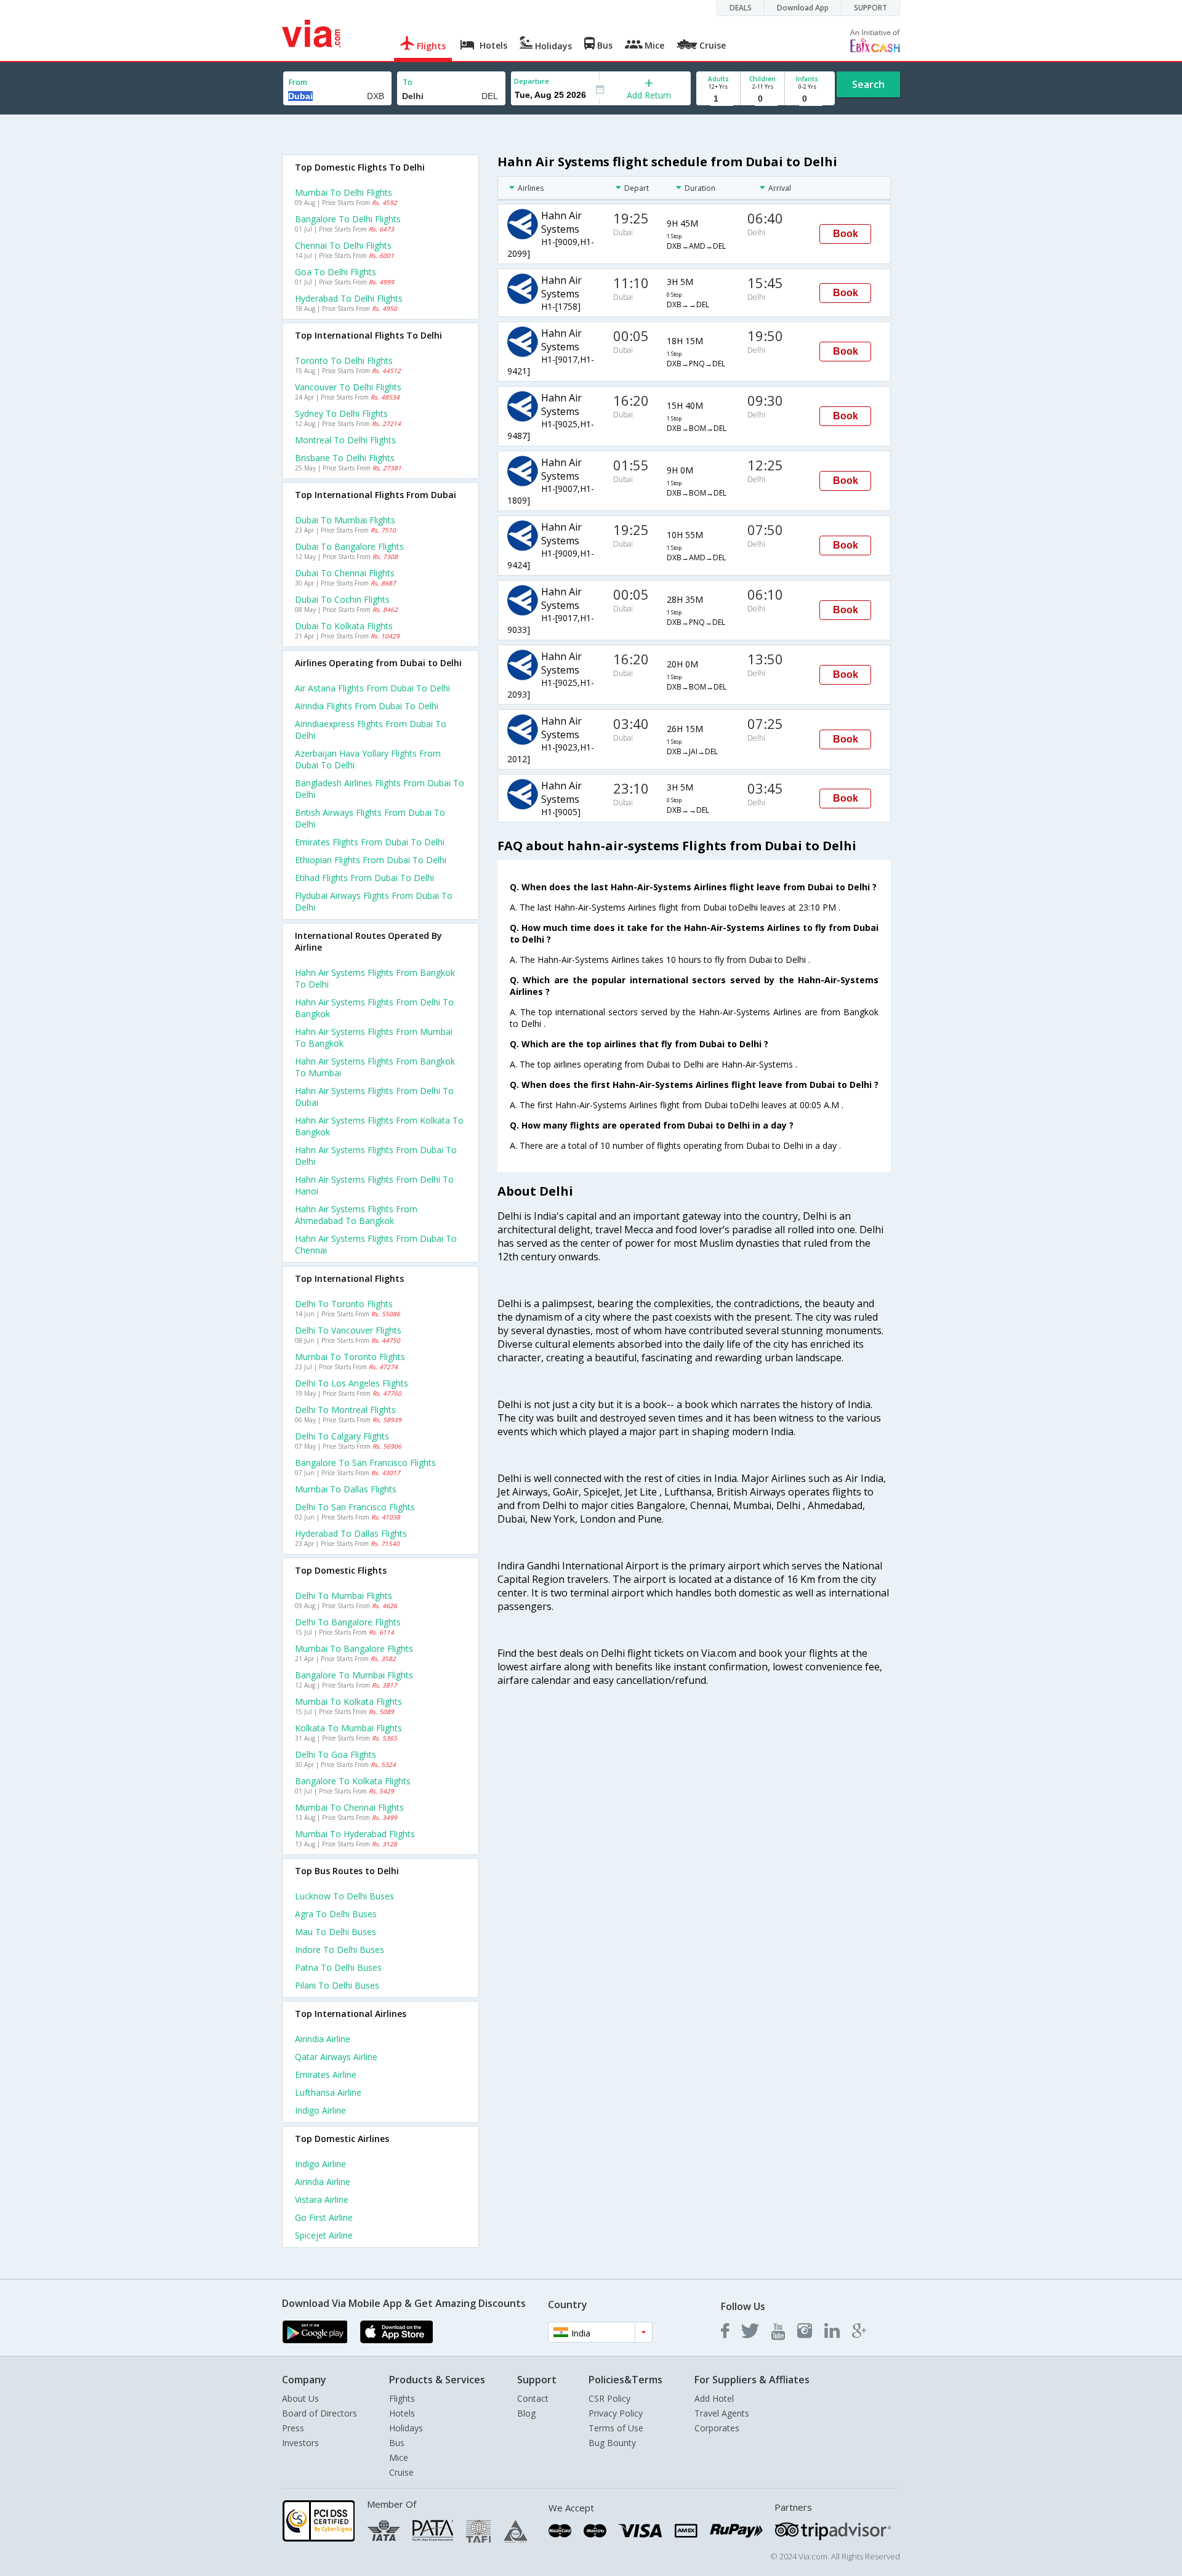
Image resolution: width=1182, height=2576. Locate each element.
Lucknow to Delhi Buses (344, 1896)
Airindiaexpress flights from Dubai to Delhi (371, 730)
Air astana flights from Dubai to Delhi (372, 688)
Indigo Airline (320, 2110)
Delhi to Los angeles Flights (352, 1383)
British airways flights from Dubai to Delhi (370, 818)
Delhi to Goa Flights (336, 1754)
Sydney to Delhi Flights (341, 413)
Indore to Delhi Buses (340, 1950)
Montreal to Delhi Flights (345, 440)
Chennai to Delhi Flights (343, 245)
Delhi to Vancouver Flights (348, 1330)
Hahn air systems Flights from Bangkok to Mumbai (375, 1067)
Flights (402, 2398)
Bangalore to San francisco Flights (365, 1463)
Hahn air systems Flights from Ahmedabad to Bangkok (356, 1215)
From (298, 82)
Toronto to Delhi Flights (344, 360)
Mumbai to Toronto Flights (350, 1357)
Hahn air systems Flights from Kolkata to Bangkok (379, 1126)
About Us (300, 2398)
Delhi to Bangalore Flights (348, 1622)
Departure (532, 81)
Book (846, 234)
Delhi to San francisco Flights (355, 1507)
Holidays (406, 2428)
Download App (803, 8)
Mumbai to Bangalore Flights (354, 1648)
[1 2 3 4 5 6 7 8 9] (718, 99)
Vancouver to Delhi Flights (348, 387)
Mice (399, 2457)
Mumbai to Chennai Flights (349, 1807)
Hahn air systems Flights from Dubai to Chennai (376, 1244)
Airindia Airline (323, 2039)
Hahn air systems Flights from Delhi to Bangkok (374, 1008)
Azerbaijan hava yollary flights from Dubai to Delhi (368, 759)
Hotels (402, 2413)
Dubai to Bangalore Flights (349, 546)
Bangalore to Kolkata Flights (353, 1781)
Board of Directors (320, 2413)
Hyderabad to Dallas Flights (351, 1533)
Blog (526, 2413)
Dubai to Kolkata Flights (344, 626)
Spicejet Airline (324, 2235)
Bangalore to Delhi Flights (348, 219)
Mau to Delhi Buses (336, 1932)
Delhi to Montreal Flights (345, 1410)
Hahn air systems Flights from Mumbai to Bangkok (374, 1037)
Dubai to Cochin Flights (342, 599)
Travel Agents (722, 2413)
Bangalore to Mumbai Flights (354, 1675)
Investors (300, 2443)
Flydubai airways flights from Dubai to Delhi (374, 901)
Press (293, 2428)
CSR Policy (609, 2398)
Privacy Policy (616, 2413)
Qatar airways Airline (336, 2057)
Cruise (401, 2472)
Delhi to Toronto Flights (344, 1304)
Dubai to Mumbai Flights (345, 520)
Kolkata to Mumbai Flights (348, 1728)
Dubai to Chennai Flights (345, 573)
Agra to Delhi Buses (336, 1914)
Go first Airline (324, 2217)
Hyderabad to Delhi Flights (349, 298)
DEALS (741, 8)
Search (868, 84)
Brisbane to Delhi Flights (345, 458)
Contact (533, 2398)
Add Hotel (714, 2398)
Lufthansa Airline (328, 2092)
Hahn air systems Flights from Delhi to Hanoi (374, 1185)
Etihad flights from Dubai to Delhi (364, 878)
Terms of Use (616, 2428)
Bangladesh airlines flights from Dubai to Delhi (380, 789)
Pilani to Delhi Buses (337, 1985)
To (408, 82)
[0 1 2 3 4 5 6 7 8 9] (762, 99)
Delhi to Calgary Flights (342, 1436)
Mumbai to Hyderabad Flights (355, 1834)
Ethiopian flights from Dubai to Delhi (371, 860)
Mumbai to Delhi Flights (344, 192)
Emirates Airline (326, 2075)
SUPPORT (870, 8)
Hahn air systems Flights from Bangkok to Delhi (375, 978)
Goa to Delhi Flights (336, 272)
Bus (397, 2443)
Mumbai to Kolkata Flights (348, 1701)
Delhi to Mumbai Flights (344, 1596)
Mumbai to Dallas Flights (346, 1489)
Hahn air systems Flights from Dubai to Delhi (376, 1156)
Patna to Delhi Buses (338, 1967)
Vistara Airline (322, 2200)
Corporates (717, 2428)
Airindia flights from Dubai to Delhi (367, 706)
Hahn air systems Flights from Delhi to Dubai (374, 1097)
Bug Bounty (612, 2443)
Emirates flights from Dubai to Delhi (370, 842)
